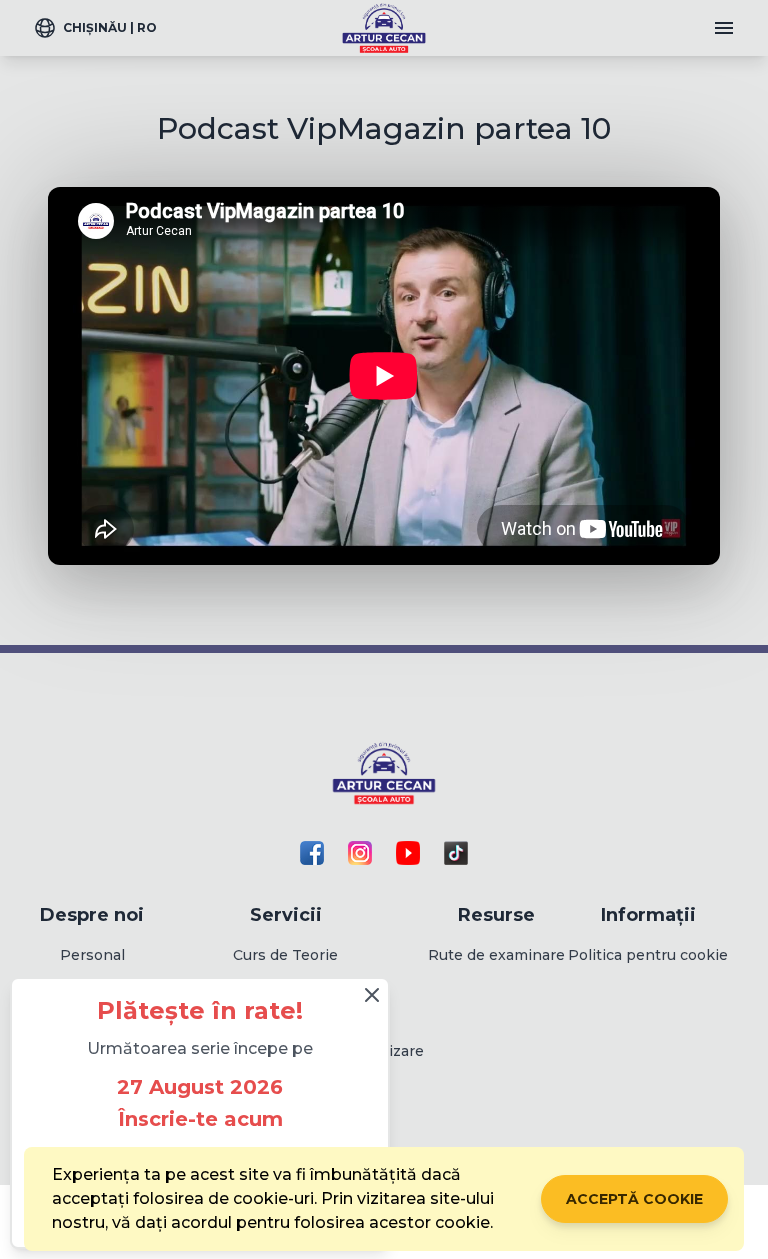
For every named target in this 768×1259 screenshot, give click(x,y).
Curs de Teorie (285, 955)
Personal (92, 955)
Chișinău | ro (110, 27)
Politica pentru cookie (648, 955)
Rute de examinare (496, 955)
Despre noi (92, 915)
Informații (648, 915)
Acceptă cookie (634, 1199)
